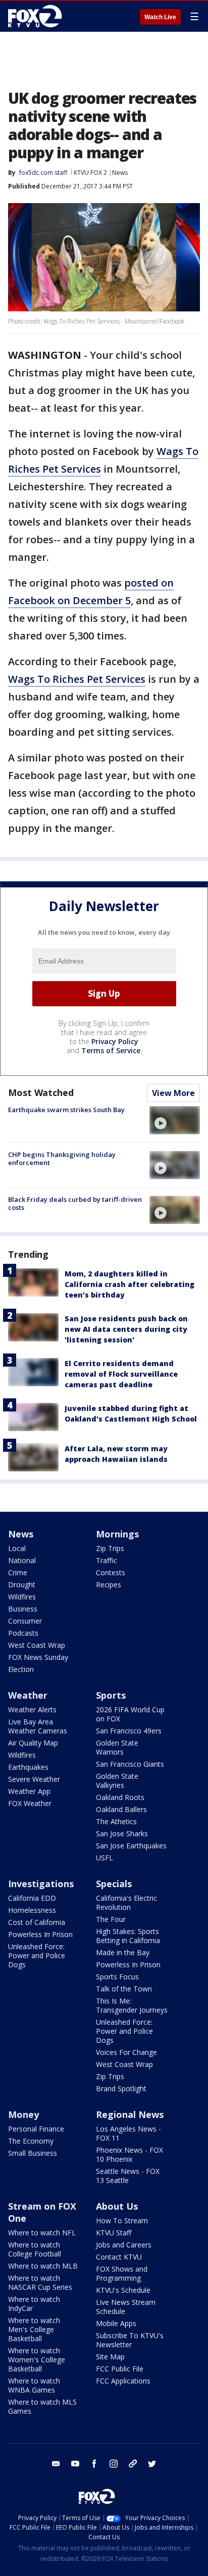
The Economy (31, 2141)
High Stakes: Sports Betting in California (128, 1936)
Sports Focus (117, 1977)
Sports (111, 1695)
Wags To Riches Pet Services (77, 679)
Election (21, 1669)
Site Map (110, 2357)
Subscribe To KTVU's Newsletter (130, 2340)
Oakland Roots (120, 1797)
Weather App (29, 1791)
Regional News (130, 2114)
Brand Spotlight (121, 2088)
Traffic (107, 1560)
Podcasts (23, 1633)
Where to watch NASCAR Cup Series (40, 2282)
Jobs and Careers (124, 2245)
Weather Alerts (32, 1710)
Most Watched (41, 1092)
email (56, 2464)
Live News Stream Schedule (126, 2307)
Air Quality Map (33, 1743)
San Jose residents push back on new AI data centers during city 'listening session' (126, 1329)
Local (17, 1548)
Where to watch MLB (43, 2266)
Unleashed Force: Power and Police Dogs (37, 1955)
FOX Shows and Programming (122, 2273)
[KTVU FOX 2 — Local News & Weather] (37, 16)
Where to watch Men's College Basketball (34, 2329)
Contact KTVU (119, 2257)
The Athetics (116, 1821)
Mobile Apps (116, 2323)
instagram (114, 2464)
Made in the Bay (123, 1952)
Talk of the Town (124, 1989)
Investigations (41, 1884)
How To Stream (122, 2220)
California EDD (32, 1898)
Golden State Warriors (117, 1747)
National (22, 1560)
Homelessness (32, 1910)
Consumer (25, 1621)
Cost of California (37, 1922)
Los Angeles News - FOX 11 (128, 2133)
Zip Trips (110, 1548)
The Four (111, 1919)
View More (173, 1093)
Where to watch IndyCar (34, 2304)
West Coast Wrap (37, 1645)
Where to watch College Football (35, 2249)
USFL (105, 1858)
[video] (175, 1120)
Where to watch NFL (42, 2233)
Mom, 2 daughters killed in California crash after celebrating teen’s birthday (129, 1284)
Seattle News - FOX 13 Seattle (128, 2176)
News (120, 173)
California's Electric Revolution (126, 1903)
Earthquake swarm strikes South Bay (66, 1110)
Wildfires (22, 1597)
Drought (22, 1585)
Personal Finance (36, 2129)
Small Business (33, 2153)
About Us (117, 2206)
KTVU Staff (114, 2233)
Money (23, 2114)
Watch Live (160, 17)
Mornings (117, 1534)
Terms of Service (111, 1050)
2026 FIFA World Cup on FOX (130, 1714)
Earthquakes (28, 1767)
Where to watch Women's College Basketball (37, 2360)
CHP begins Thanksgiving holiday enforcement (62, 1158)
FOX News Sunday (38, 1657)
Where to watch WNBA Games (34, 2385)
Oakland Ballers (121, 1809)
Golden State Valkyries (117, 1781)
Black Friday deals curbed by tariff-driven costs (75, 1203)
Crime (18, 1572)
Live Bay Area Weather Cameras (38, 1726)
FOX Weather (30, 1803)
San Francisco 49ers (129, 1731)
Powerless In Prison (40, 1934)
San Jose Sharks (122, 1833)
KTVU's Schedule (123, 2290)
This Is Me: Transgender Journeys (132, 2005)
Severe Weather (34, 1779)
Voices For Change (126, 2052)
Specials (114, 1884)
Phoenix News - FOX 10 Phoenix (129, 2154)
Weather (28, 1695)
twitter (152, 2464)
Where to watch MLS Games (42, 2406)
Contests (111, 1572)
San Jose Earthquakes (131, 1846)
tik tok (133, 2464)
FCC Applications (123, 2381)
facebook (94, 2464)
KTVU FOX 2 (90, 173)
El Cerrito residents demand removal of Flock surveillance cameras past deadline (121, 1374)
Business (23, 1609)
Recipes (109, 1585)
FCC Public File (120, 2369)
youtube (75, 2464)
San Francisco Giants (130, 1764)
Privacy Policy (115, 1041)
